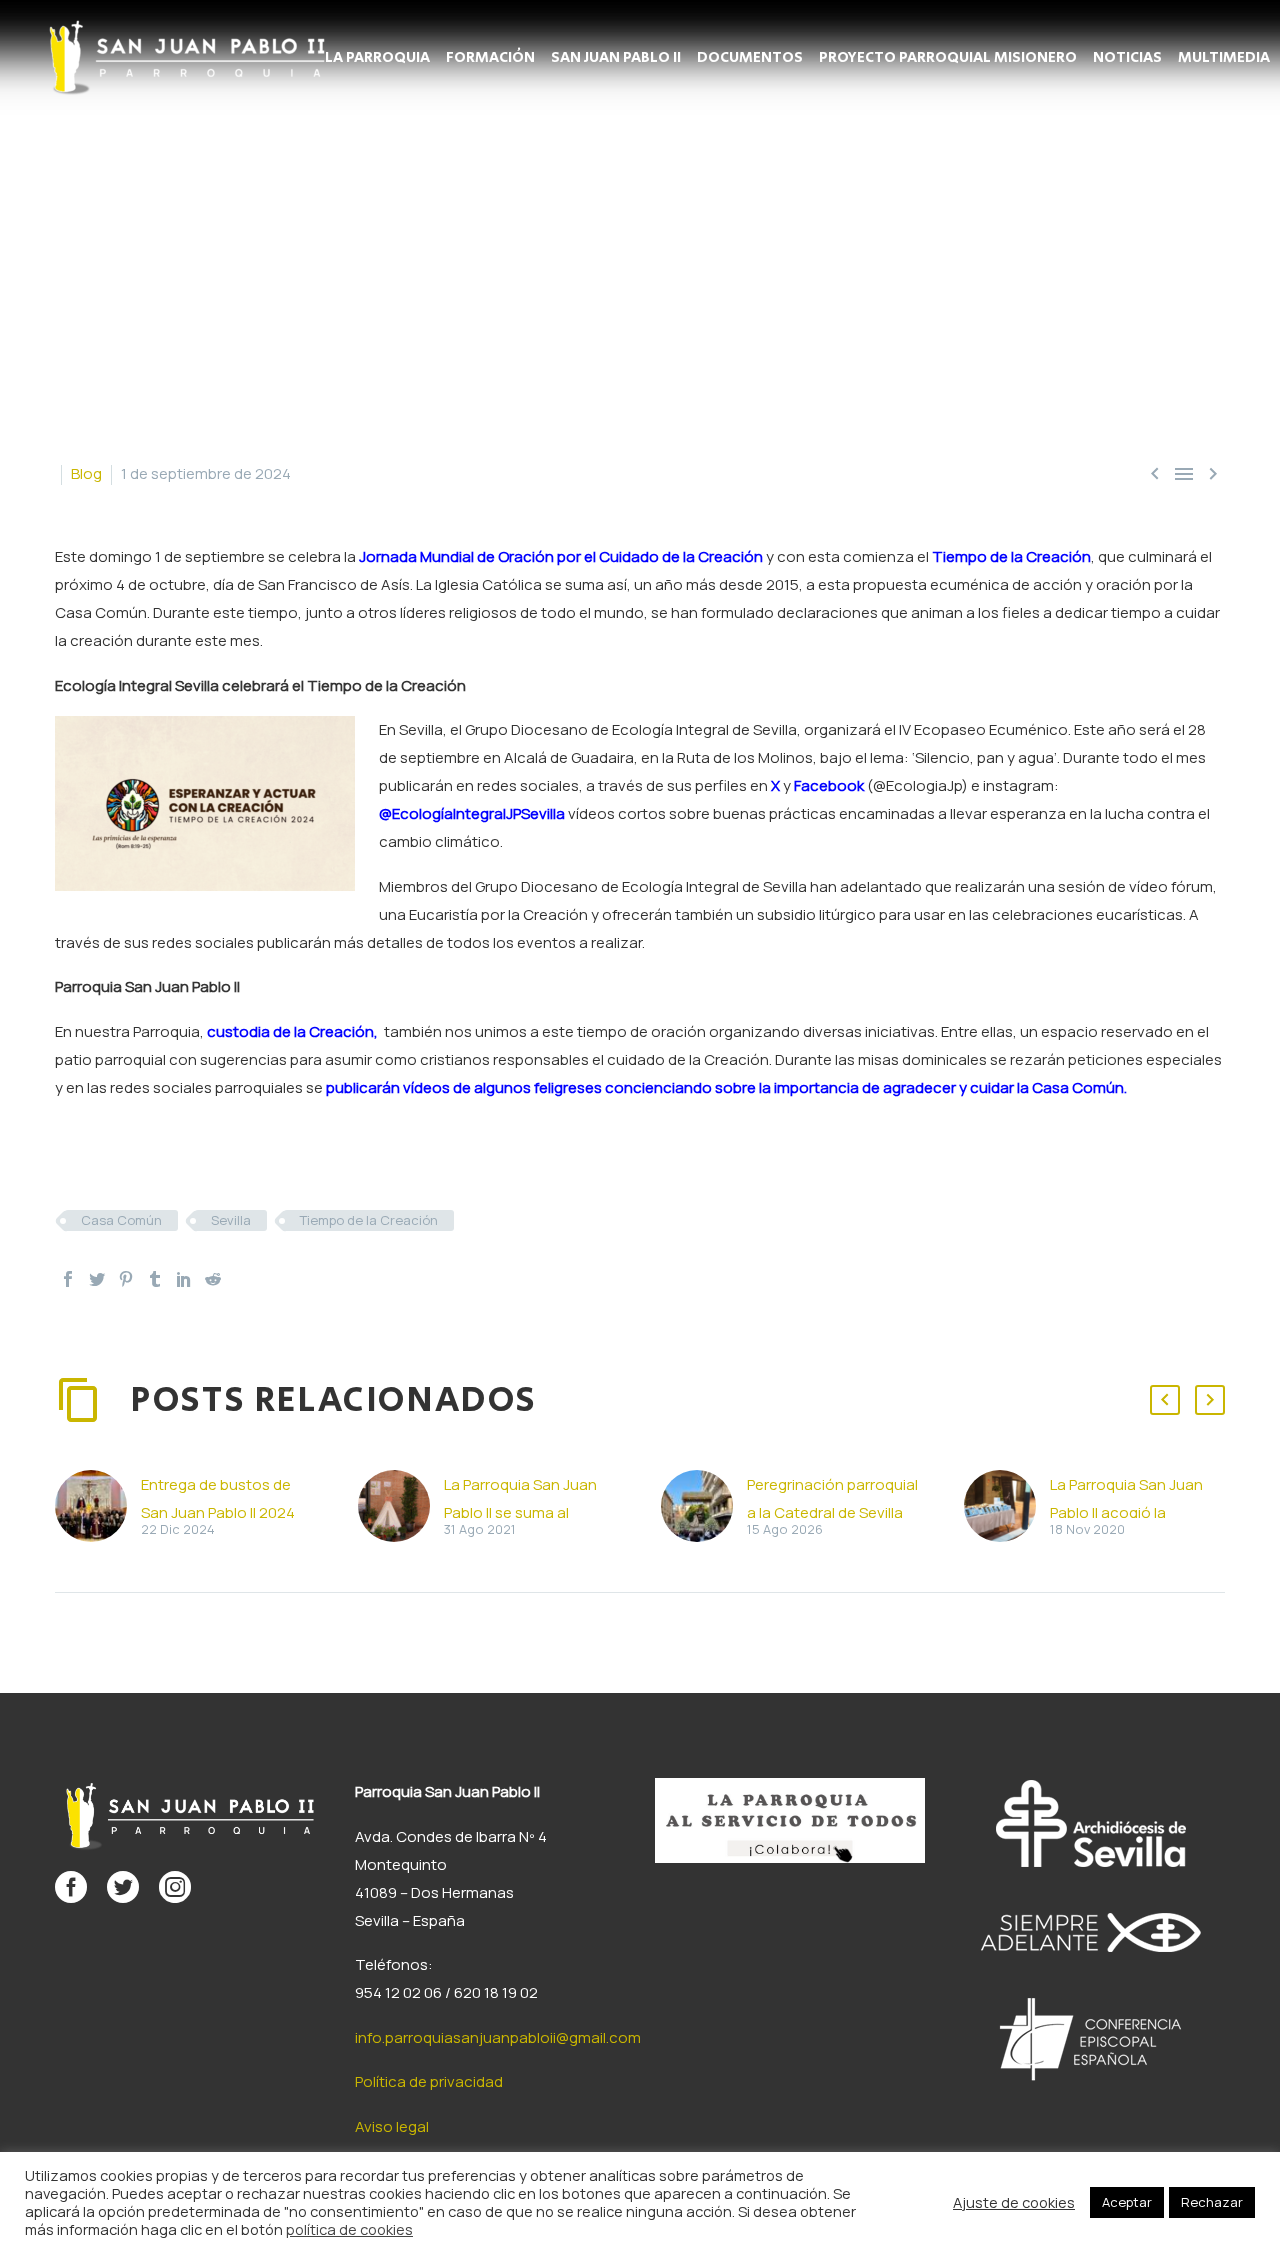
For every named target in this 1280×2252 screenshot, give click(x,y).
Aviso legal (392, 2126)
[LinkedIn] (184, 1279)
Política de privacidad (429, 2081)
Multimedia (1224, 58)
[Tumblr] (155, 1279)
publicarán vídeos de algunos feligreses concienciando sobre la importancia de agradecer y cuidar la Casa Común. (726, 1087)
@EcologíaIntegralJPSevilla (472, 813)
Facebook (829, 785)
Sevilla (231, 1220)
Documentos (750, 58)
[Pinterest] (126, 1279)
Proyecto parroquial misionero (948, 58)
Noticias (1127, 58)
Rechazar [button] (1212, 2202)
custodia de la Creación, (291, 1031)
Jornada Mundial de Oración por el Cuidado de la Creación (561, 556)
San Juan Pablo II (616, 58)
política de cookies (349, 2229)
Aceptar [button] (1127, 2202)
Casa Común (121, 1220)
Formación (490, 58)
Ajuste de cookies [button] (1014, 2202)
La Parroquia (377, 58)
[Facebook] (68, 1279)
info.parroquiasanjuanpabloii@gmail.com (498, 2037)
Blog (86, 473)
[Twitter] (97, 1279)
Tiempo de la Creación (1011, 556)
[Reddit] (213, 1279)
